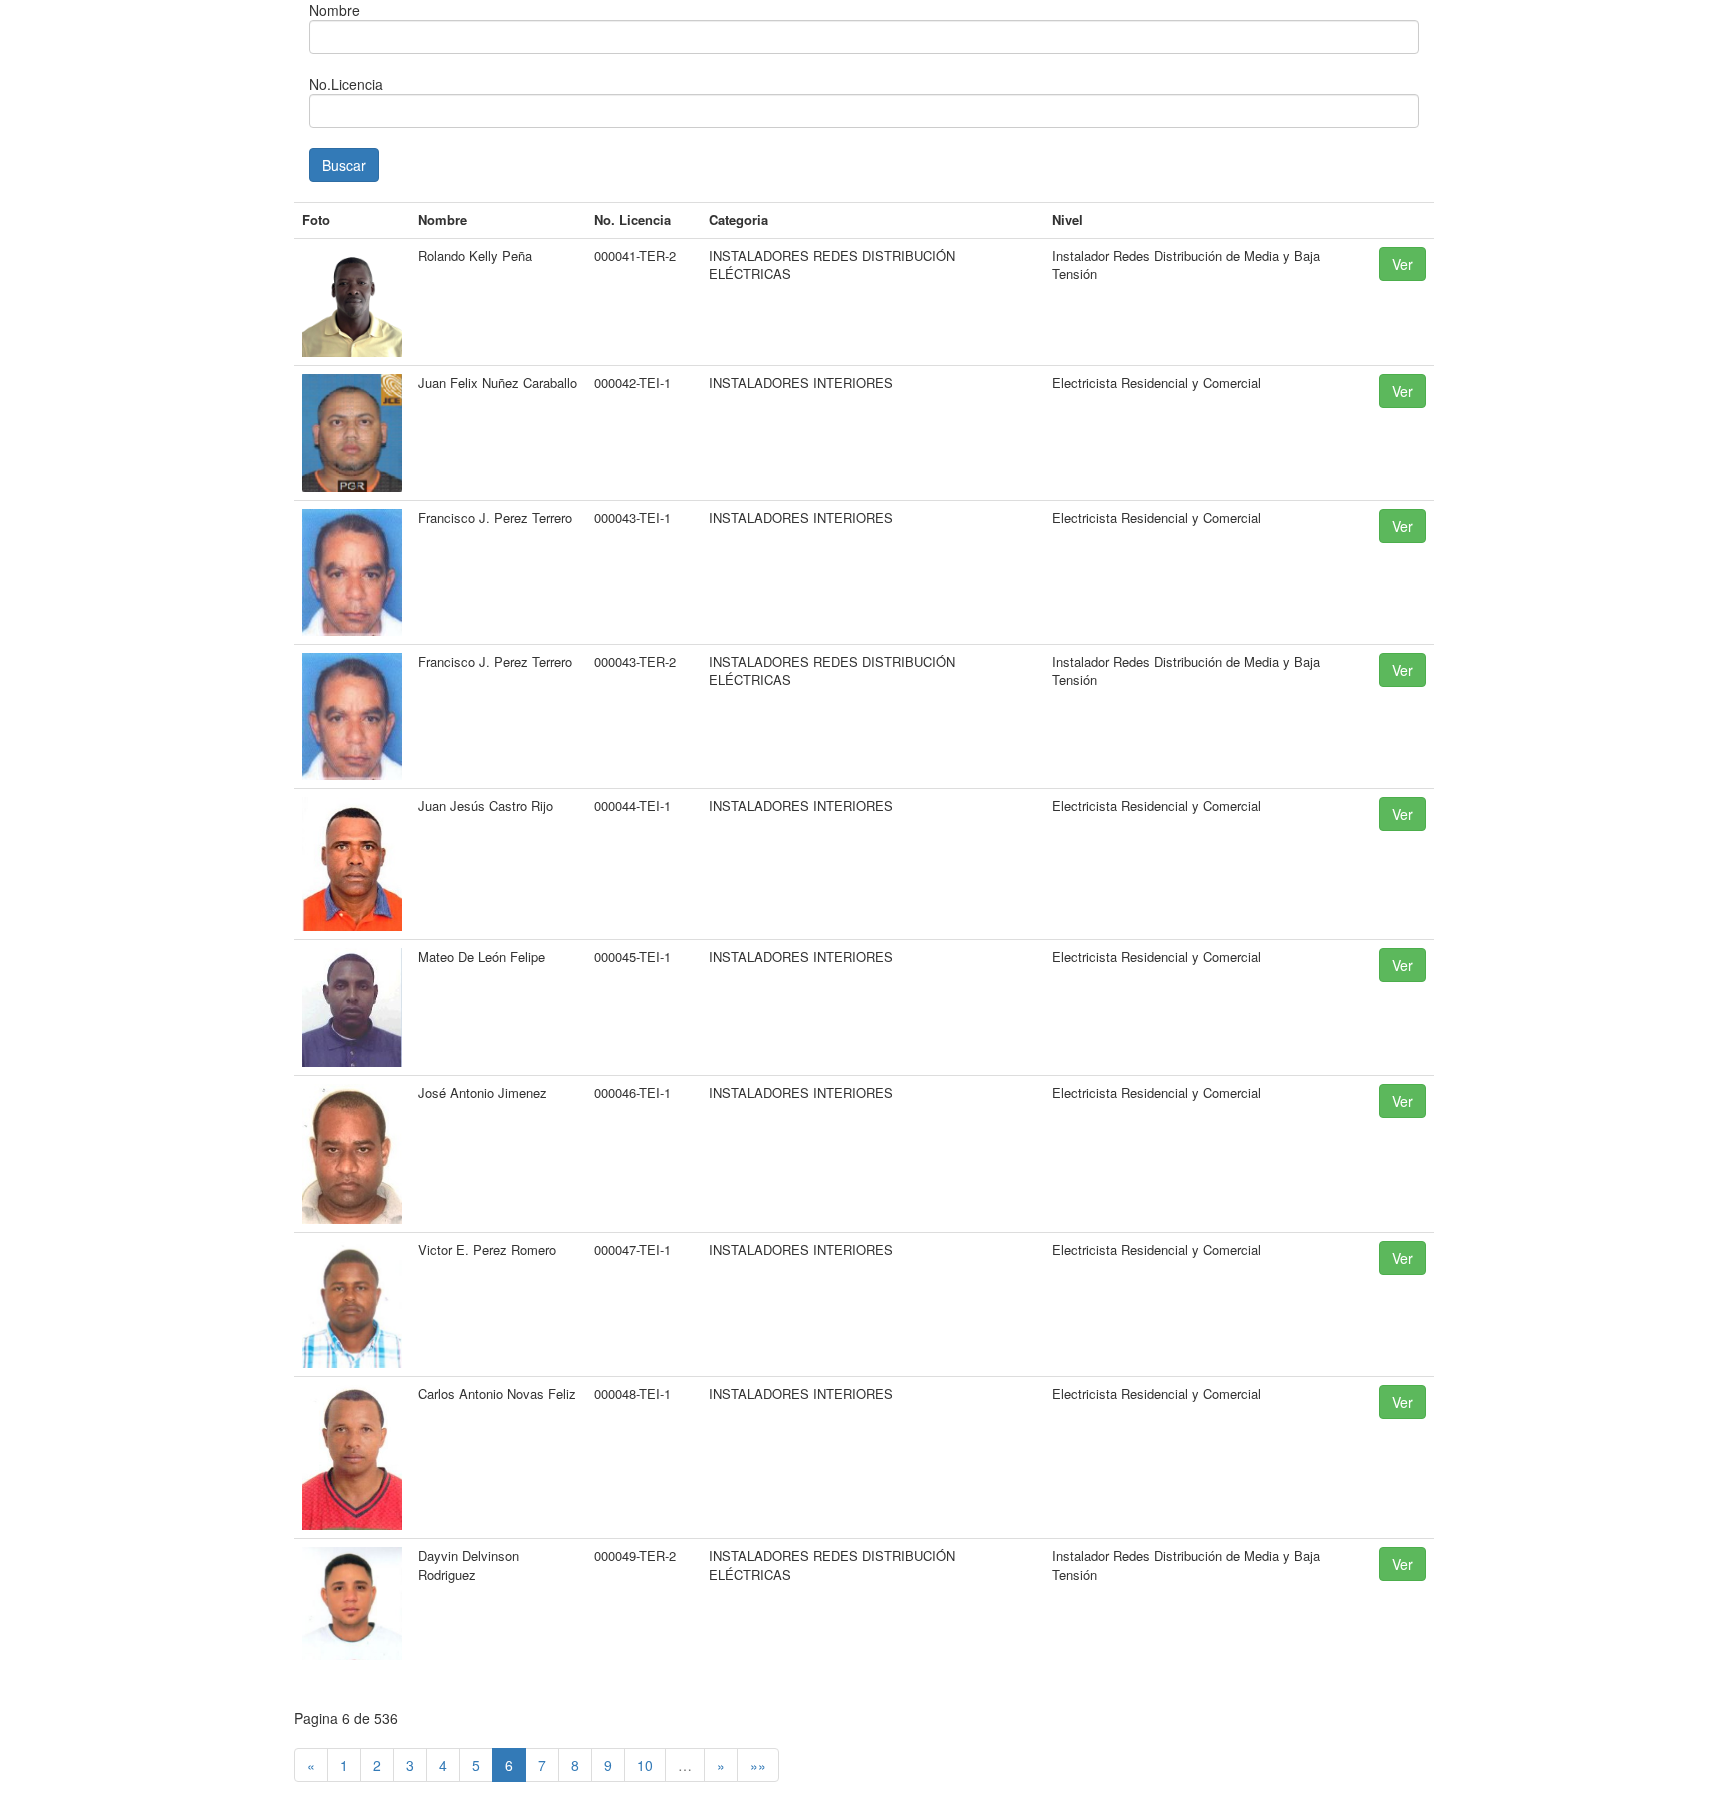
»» (758, 1765)
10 (645, 1765)
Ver (1402, 264)
